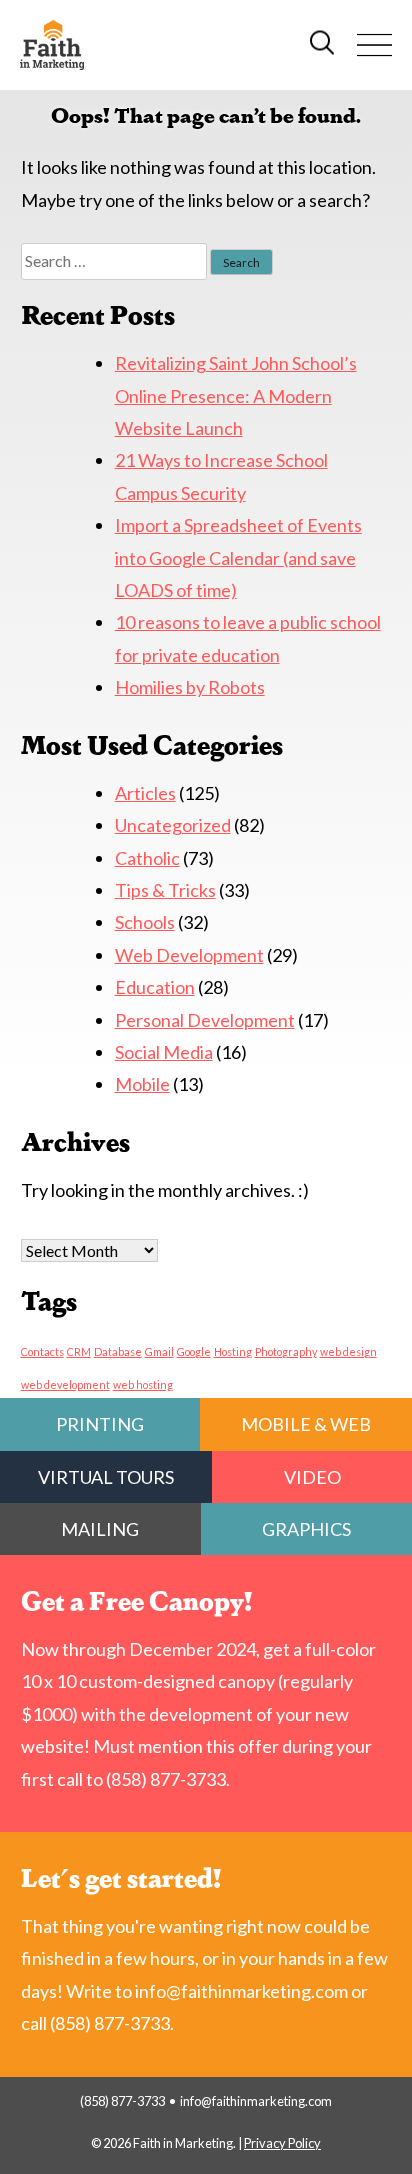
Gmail (159, 1351)
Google (194, 1351)
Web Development (189, 955)
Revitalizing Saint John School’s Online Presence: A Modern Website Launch (236, 395)
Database (118, 1351)
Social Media (164, 1052)
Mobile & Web (306, 1424)
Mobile (142, 1084)
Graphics (306, 1529)
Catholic (147, 858)
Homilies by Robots (190, 687)
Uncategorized (173, 825)
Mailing (100, 1529)
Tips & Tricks (165, 890)
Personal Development (205, 1020)
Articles (145, 793)
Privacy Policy (282, 2143)
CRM (79, 1351)
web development (65, 1384)
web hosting (143, 1384)
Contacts (42, 1351)
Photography (286, 1351)
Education (155, 987)
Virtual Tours (106, 1477)
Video (312, 1477)
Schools (145, 922)
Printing (100, 1424)
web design (348, 1351)
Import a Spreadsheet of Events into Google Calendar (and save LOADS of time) (238, 557)
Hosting (233, 1351)
